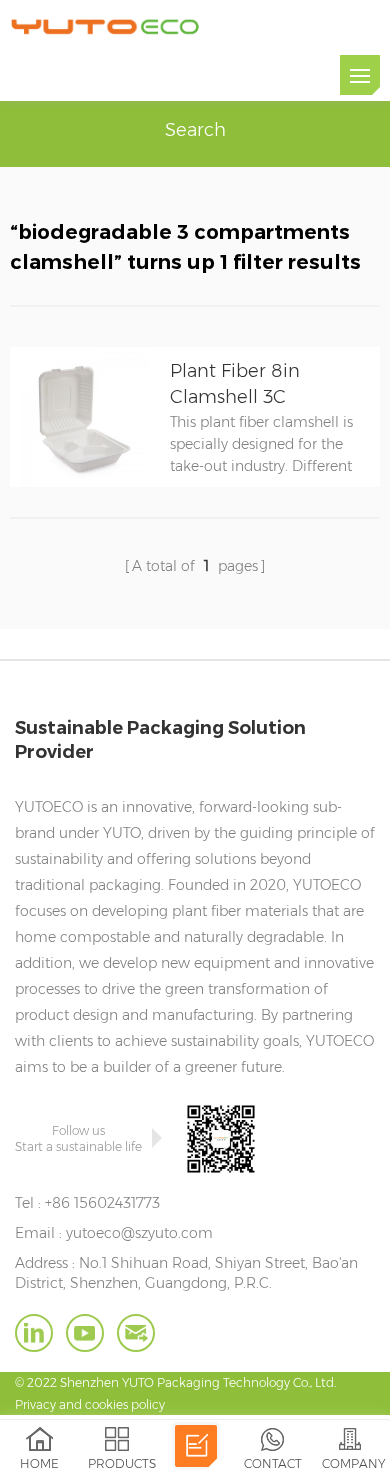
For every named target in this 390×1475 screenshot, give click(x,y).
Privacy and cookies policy (90, 1404)
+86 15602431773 (102, 1203)
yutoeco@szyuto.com (139, 1233)
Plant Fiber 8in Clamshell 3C (235, 384)
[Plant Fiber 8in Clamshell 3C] (80, 482)
